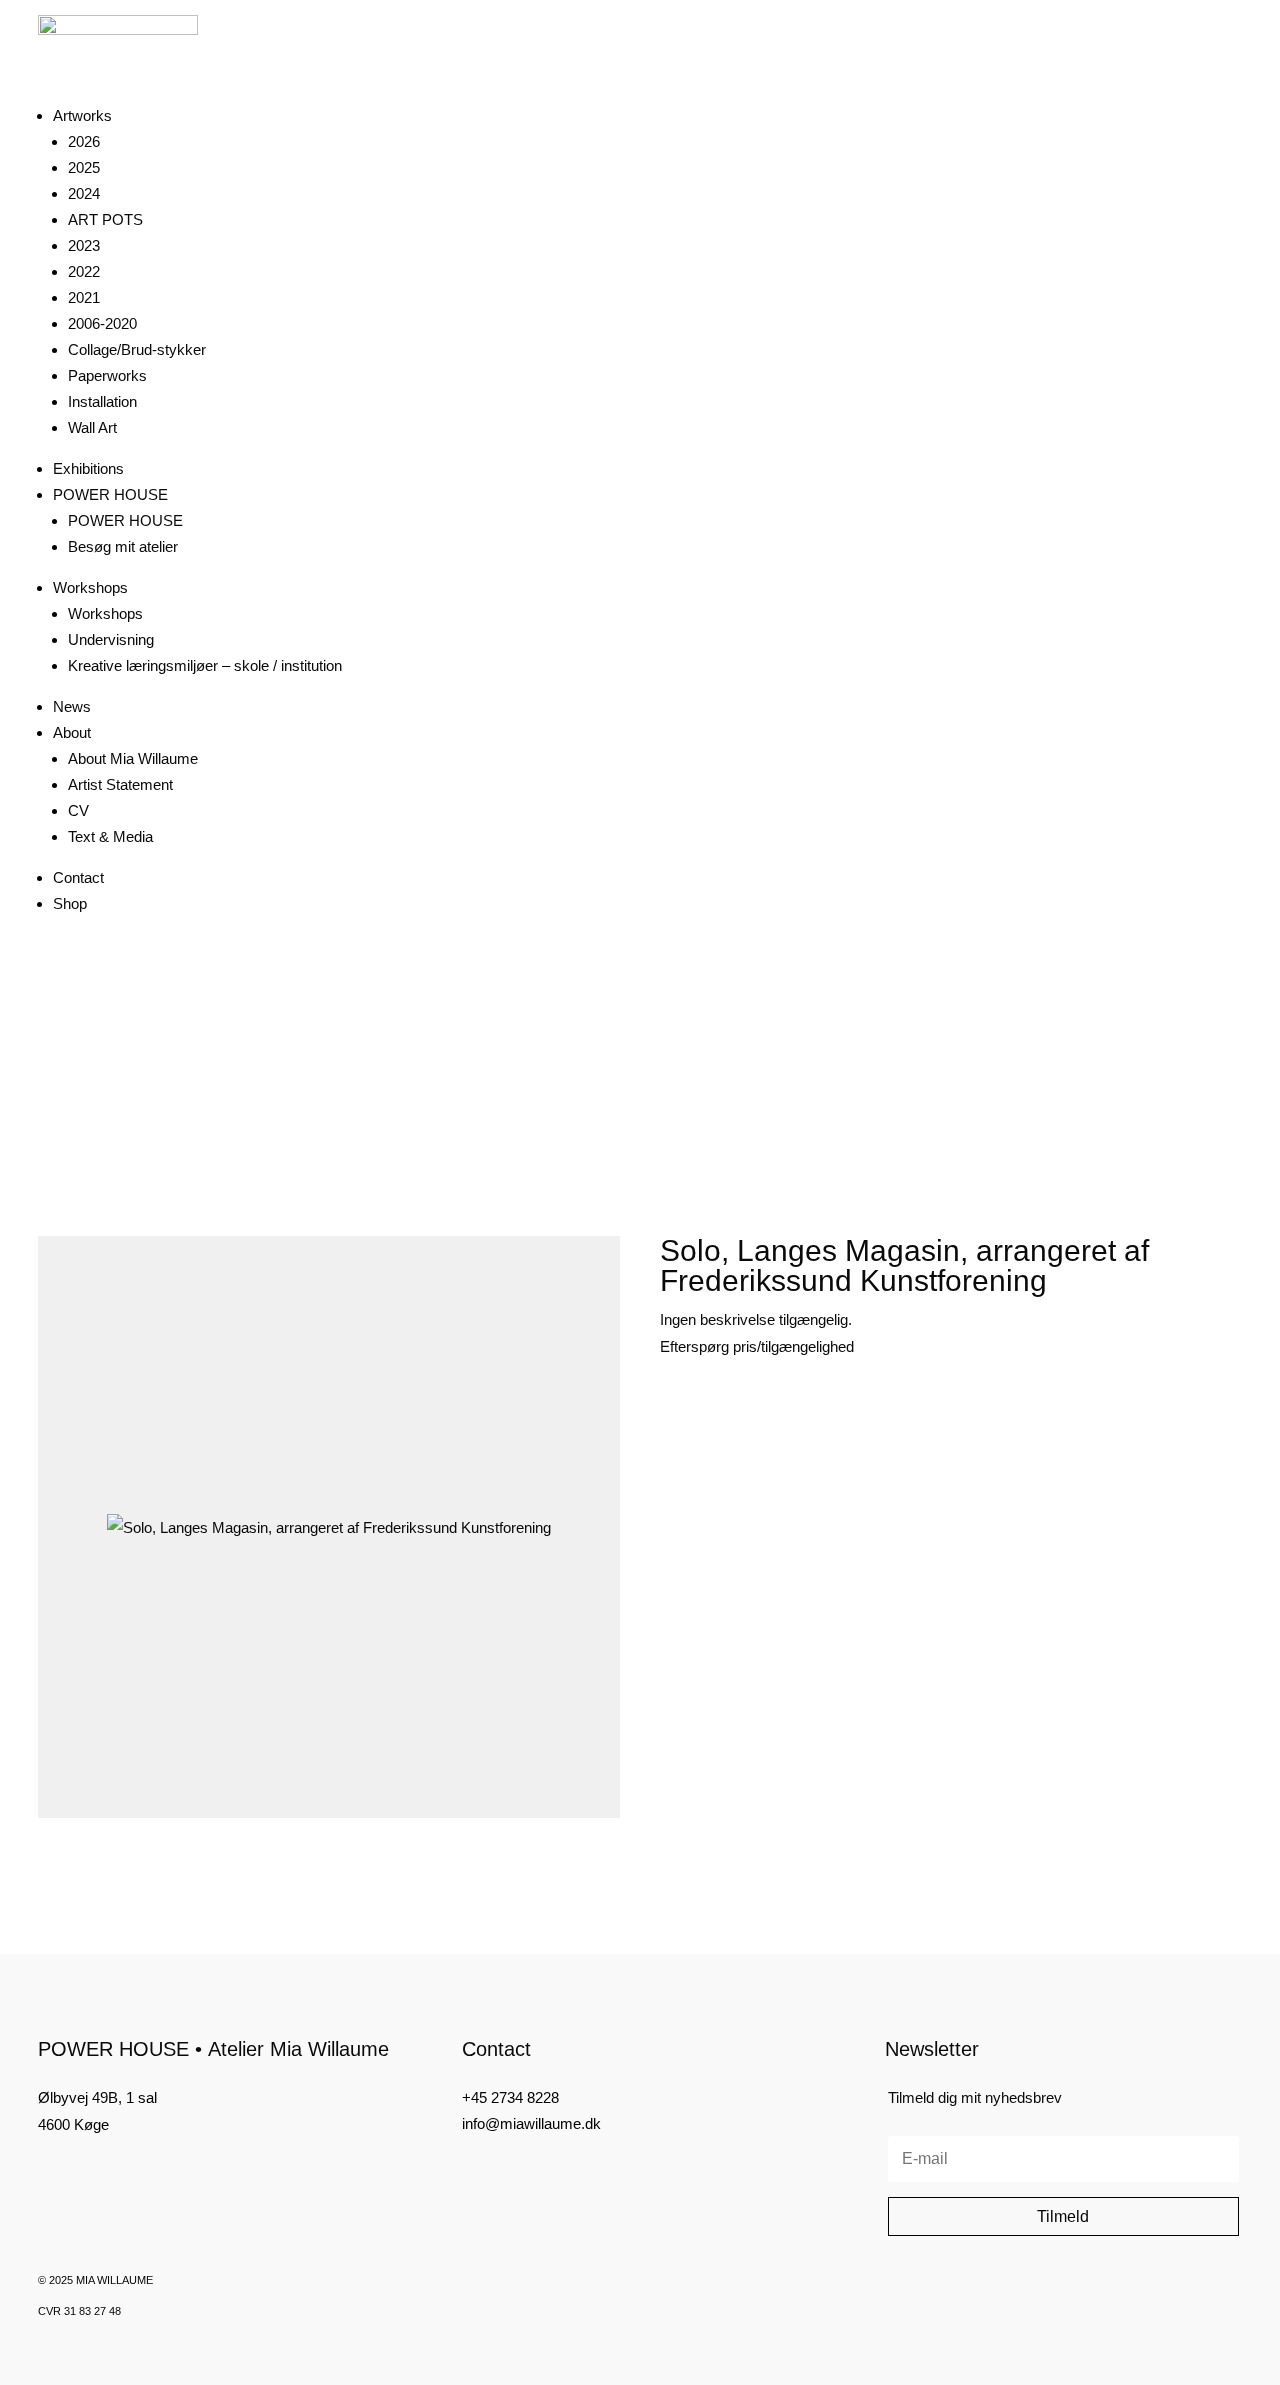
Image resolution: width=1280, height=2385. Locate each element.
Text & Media (110, 836)
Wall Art (92, 427)
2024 (84, 193)
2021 (84, 297)
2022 (84, 271)
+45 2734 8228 (510, 2097)
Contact (78, 877)
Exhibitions (88, 468)
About (72, 732)
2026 (84, 141)
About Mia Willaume (133, 758)
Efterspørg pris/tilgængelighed (757, 1346)
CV (78, 810)
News (72, 706)
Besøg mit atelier (123, 546)
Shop (70, 903)
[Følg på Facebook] (46, 2174)
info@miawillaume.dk (531, 2123)
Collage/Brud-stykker (137, 349)
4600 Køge (73, 2124)
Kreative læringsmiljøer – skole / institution (205, 665)
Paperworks (107, 375)
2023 (84, 245)
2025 (84, 167)
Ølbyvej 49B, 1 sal (97, 2097)
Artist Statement (120, 784)
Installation (102, 401)
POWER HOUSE (110, 494)
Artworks (82, 115)
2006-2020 (102, 323)
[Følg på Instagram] (80, 2174)
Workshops (90, 587)
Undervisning (111, 639)
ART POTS (105, 219)
